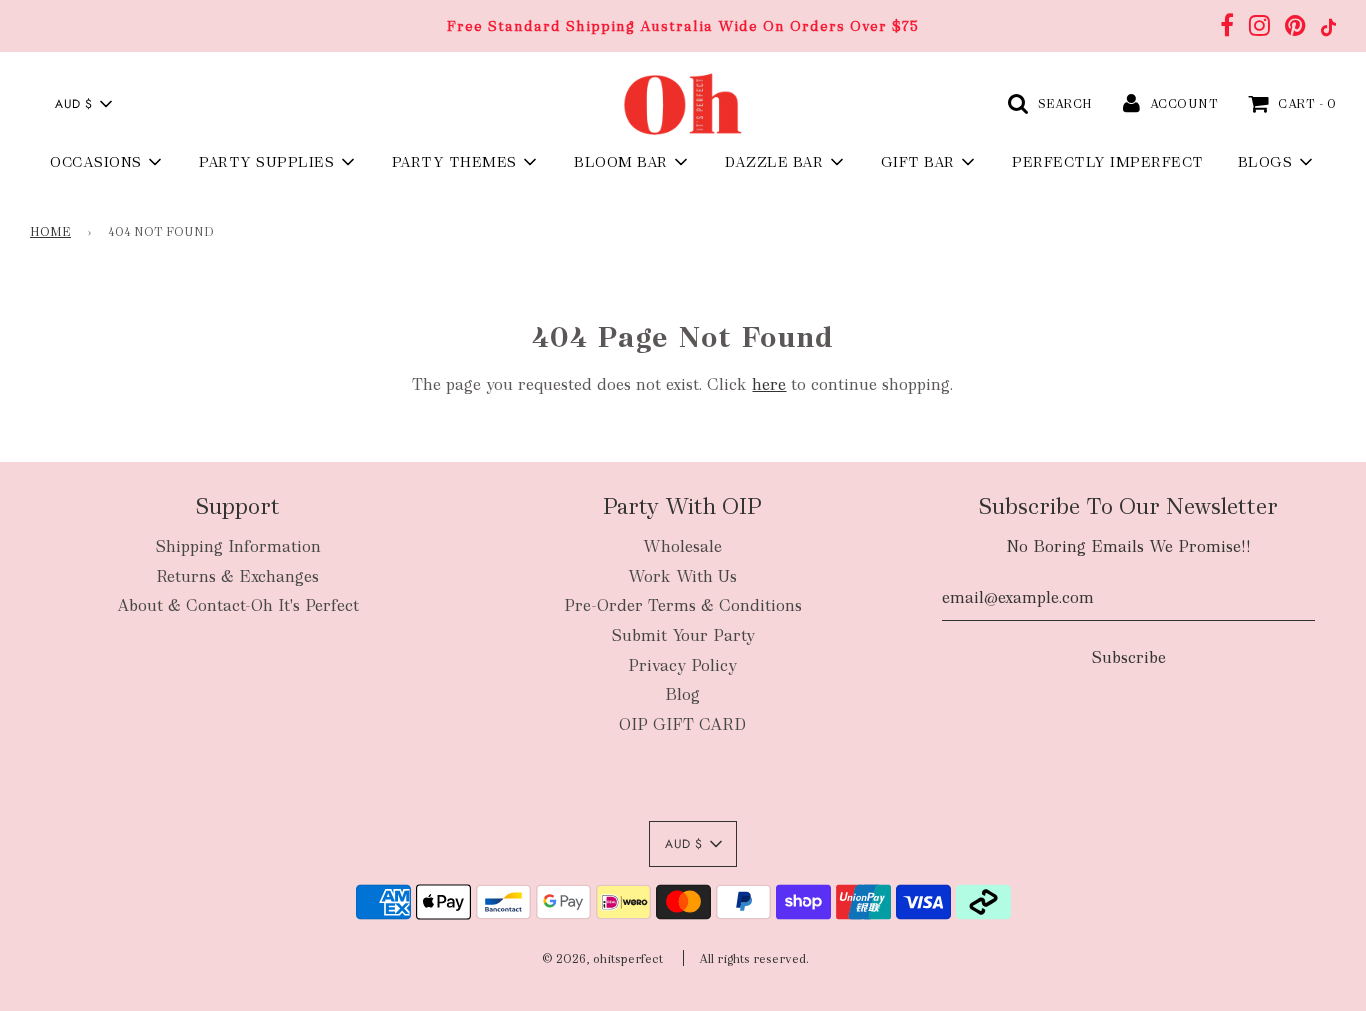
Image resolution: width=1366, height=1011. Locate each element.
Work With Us (682, 576)
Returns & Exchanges (237, 576)
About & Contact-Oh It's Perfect (238, 605)
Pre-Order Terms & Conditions (683, 605)
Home (50, 232)
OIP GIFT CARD (682, 724)
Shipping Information (238, 546)
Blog (682, 694)
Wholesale (682, 546)
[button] (83, 104)
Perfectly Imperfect (1108, 162)
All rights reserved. (754, 959)
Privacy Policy (682, 665)
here (769, 384)
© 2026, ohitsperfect (602, 959)
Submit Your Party (683, 635)
